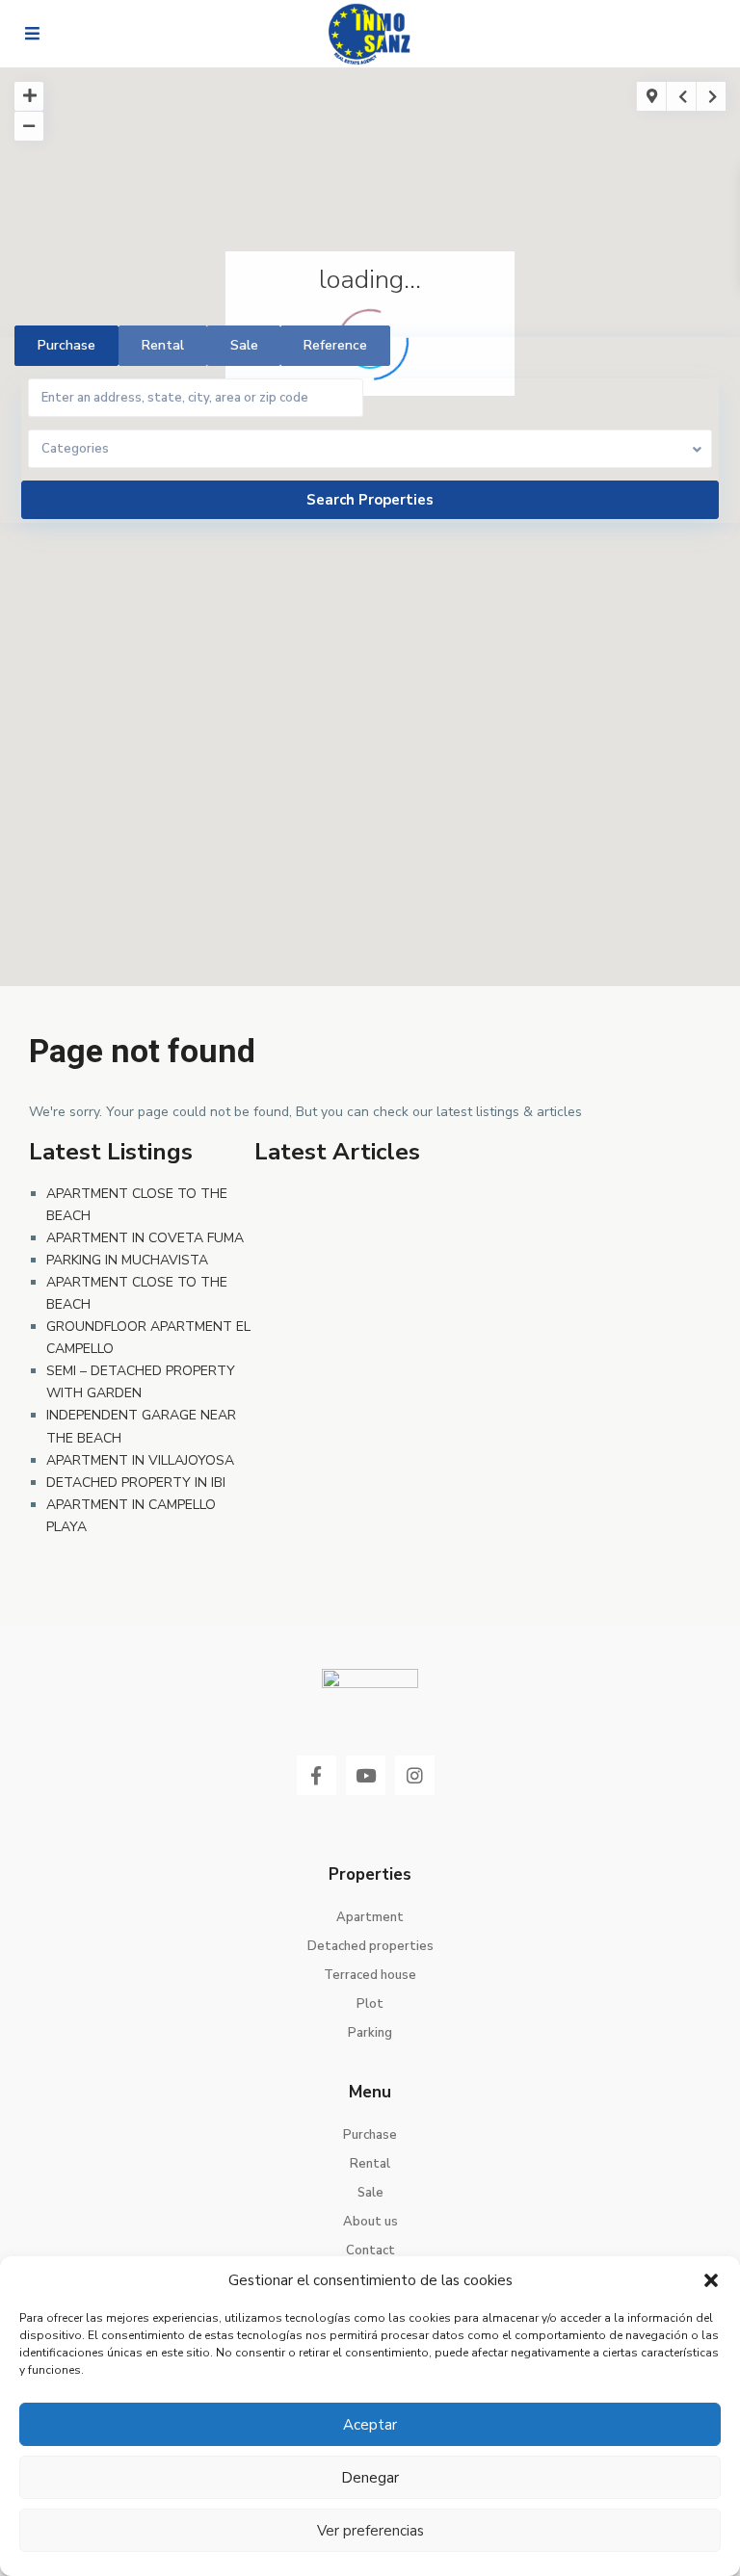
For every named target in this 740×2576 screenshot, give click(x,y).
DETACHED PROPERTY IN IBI (136, 1483)
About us (370, 2222)
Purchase (370, 2135)
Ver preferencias (370, 2531)
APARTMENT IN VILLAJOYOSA (140, 1460)
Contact (370, 2251)
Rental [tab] (163, 345)
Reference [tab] (335, 345)
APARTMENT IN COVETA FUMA (145, 1238)
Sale (370, 2193)
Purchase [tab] (66, 345)
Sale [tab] (244, 345)
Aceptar (370, 2425)
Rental (370, 2164)
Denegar (370, 2478)
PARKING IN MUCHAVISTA (127, 1260)
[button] (711, 2280)
